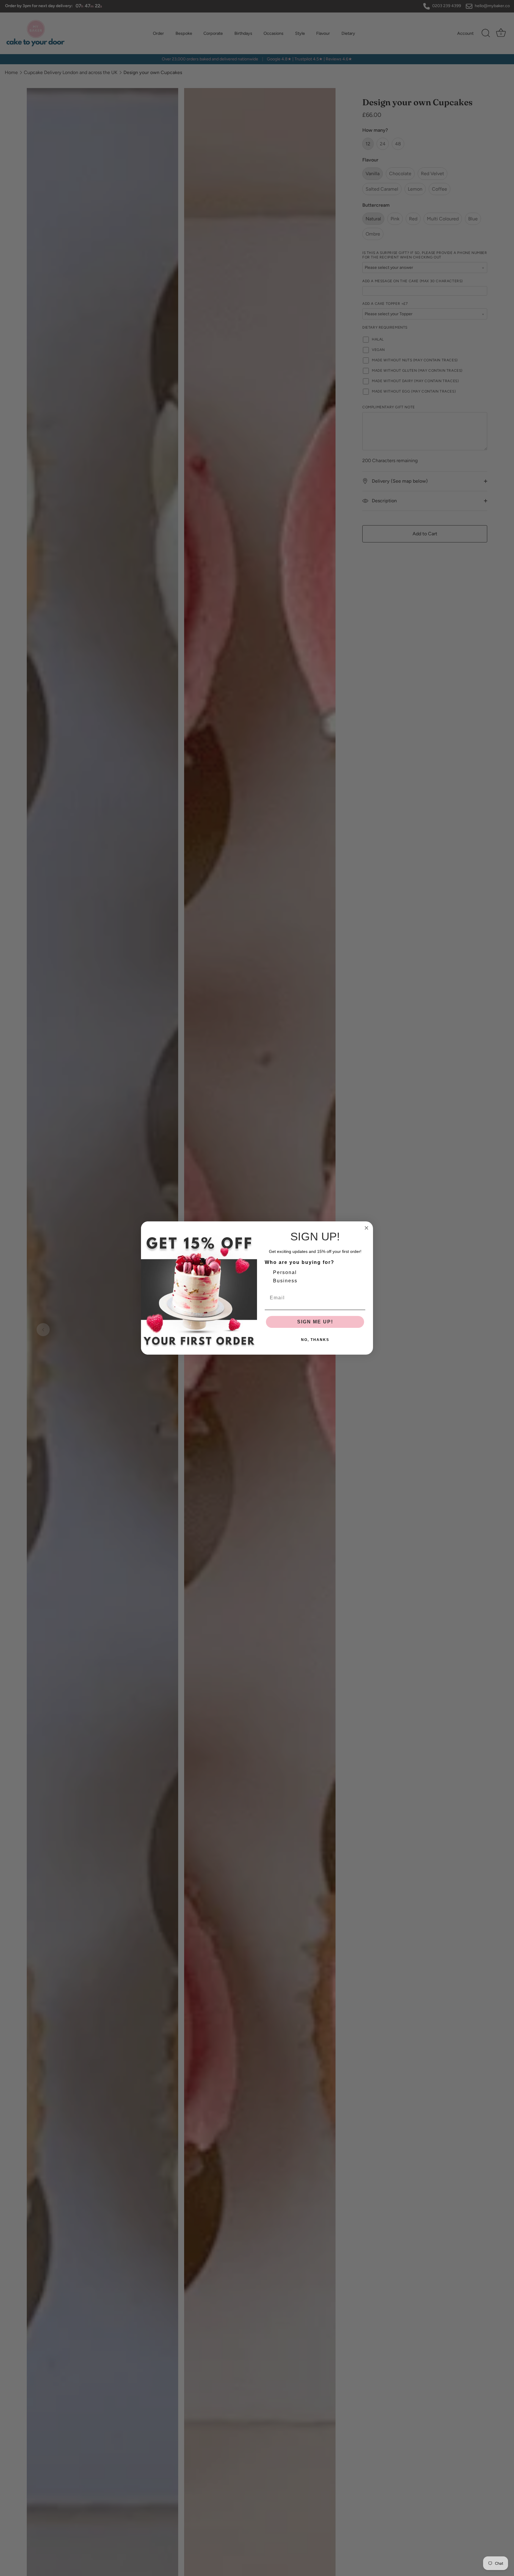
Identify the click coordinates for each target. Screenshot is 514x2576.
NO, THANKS (315, 1340)
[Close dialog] (366, 1228)
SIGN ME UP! (315, 1322)
